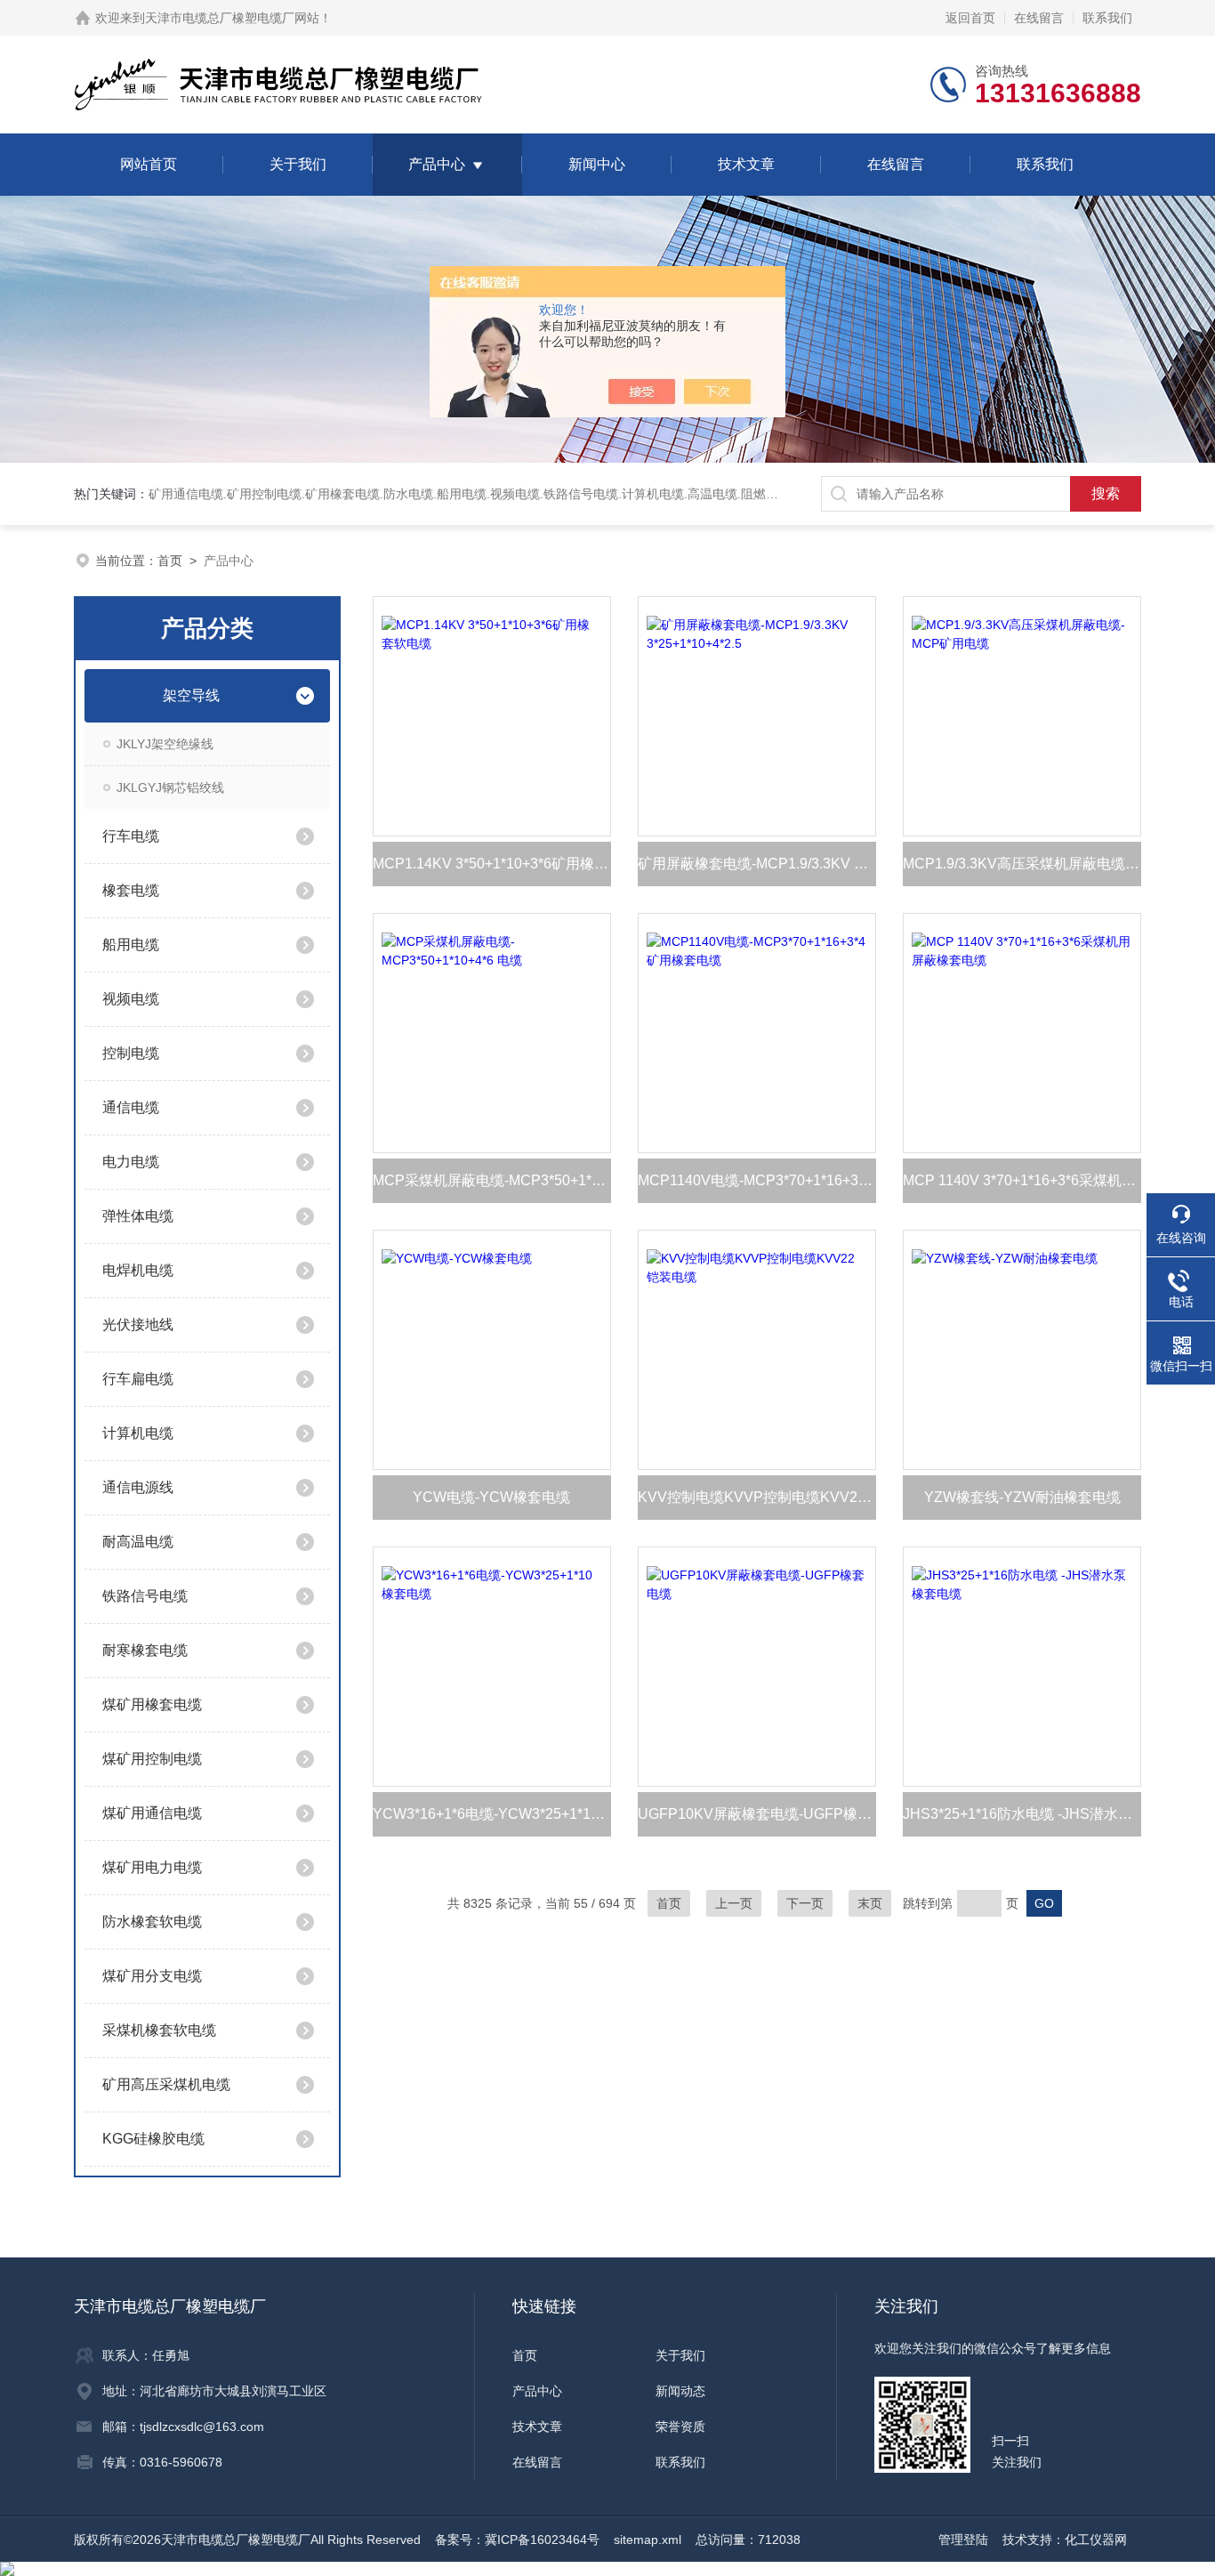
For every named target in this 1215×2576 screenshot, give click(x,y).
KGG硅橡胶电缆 (153, 2139)
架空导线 (191, 695)
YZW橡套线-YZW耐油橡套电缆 (1022, 1497)
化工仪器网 (1096, 2540)
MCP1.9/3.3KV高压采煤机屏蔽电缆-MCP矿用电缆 (1022, 864)
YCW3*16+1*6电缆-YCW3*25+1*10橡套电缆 (492, 1814)
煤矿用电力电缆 (152, 1867)
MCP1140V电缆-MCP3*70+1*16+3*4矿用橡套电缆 (757, 1180)
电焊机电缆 (138, 1270)
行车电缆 (131, 836)
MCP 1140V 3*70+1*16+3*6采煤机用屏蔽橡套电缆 (1022, 1180)
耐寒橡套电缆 (145, 1650)
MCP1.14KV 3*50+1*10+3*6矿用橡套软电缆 (492, 864)
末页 (870, 1903)
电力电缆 (131, 1162)
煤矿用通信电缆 (152, 1813)
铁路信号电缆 (145, 1596)
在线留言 (1039, 18)
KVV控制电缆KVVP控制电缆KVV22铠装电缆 (757, 1497)
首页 (170, 561)
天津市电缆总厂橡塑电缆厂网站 (232, 18)
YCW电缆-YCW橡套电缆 (491, 1497)
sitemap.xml (648, 2540)
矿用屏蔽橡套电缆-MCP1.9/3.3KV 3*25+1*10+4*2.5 (757, 864)
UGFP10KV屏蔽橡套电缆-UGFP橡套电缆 (757, 1814)
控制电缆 (131, 1053)
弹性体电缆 (138, 1216)
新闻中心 (597, 164)
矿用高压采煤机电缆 (166, 2084)
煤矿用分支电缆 (152, 1976)
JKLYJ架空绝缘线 (165, 744)
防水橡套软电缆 (152, 1922)
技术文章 (746, 164)
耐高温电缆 (138, 1542)
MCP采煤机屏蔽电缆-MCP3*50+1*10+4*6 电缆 (492, 1180)
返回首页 (970, 18)
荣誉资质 (680, 2427)
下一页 (805, 1903)
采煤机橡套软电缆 (159, 2030)
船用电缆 (131, 945)
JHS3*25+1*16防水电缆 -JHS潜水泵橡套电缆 (1022, 1814)
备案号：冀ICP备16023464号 (517, 2540)
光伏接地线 (138, 1324)
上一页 (734, 1903)
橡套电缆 (131, 890)
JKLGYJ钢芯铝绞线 (170, 787)
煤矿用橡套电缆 (152, 1704)
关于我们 (298, 164)
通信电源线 (138, 1487)
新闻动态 (680, 2391)
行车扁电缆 (138, 1379)
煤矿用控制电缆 (152, 1759)
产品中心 (437, 164)
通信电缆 (131, 1107)
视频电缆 (131, 999)
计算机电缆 (138, 1433)
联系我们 (1107, 18)
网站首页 (149, 164)
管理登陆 (963, 2540)
